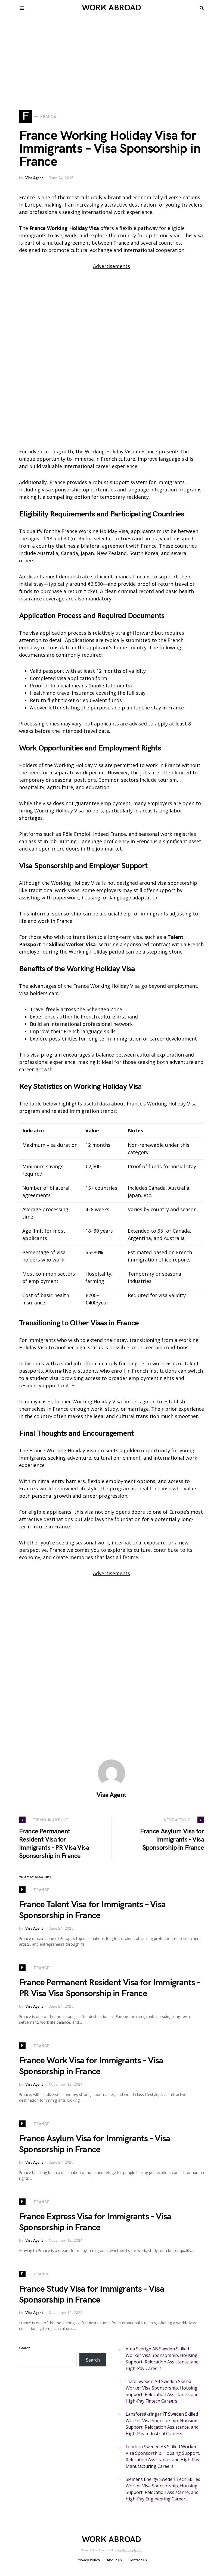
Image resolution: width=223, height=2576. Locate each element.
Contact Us (138, 2560)
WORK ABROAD (112, 8)
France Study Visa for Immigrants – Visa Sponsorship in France (92, 2295)
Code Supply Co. (130, 2550)
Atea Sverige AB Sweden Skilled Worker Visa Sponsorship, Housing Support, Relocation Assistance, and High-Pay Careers (162, 2359)
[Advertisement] (112, 72)
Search (25, 2348)
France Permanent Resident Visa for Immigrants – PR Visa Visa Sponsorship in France (109, 1988)
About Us (114, 2560)
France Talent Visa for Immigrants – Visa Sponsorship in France (92, 1910)
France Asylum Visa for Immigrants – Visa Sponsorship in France (95, 2144)
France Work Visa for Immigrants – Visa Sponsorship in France (91, 2066)
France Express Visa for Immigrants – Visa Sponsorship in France (95, 2222)
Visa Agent (34, 178)
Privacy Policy (88, 2560)
